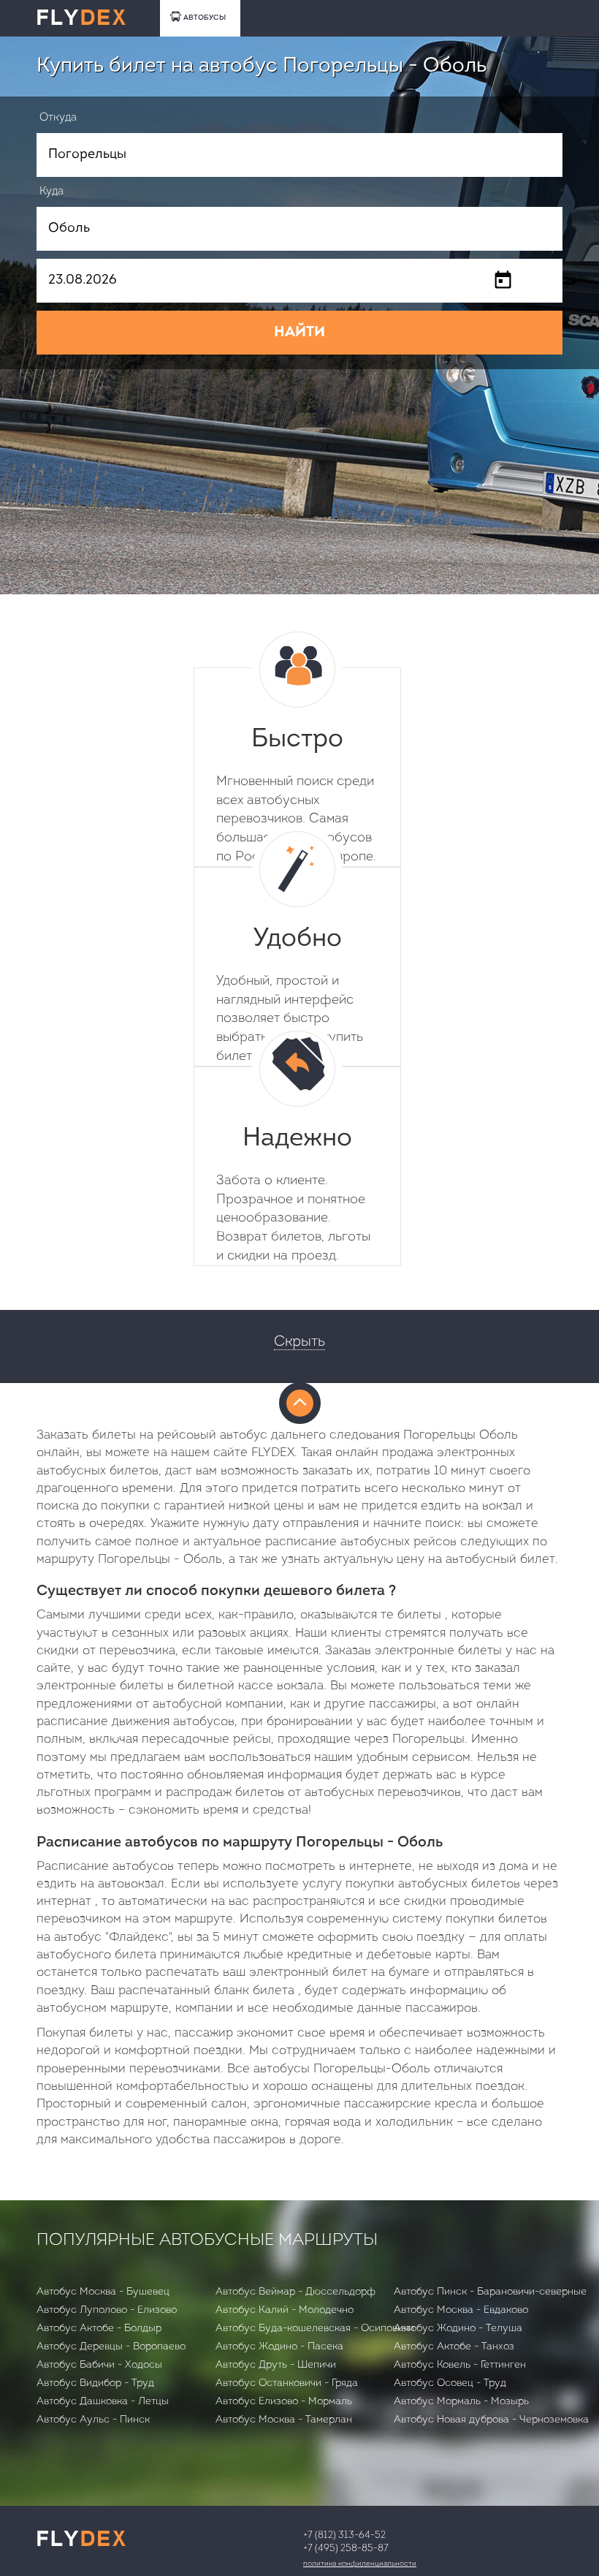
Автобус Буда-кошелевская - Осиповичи (315, 2329)
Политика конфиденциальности (360, 2564)
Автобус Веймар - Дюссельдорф (295, 2292)
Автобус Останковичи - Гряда (287, 2383)
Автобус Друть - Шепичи (276, 2365)
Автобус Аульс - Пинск (93, 2420)
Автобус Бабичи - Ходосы (99, 2365)
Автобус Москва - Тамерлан (284, 2420)
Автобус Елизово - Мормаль (284, 2402)
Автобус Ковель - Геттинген (460, 2365)
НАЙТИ (299, 333)
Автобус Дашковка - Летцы (103, 2402)
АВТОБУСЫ (205, 18)
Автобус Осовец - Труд (450, 2383)
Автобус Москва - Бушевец (103, 2292)
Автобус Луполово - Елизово (107, 2310)
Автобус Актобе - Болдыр (99, 2329)
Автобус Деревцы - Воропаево (111, 2347)
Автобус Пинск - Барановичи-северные (490, 2292)
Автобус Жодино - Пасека (279, 2347)
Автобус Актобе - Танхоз (454, 2347)
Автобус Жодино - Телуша (458, 2329)
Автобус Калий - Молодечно (285, 2310)
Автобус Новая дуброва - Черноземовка (491, 2420)
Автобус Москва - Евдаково (461, 2310)
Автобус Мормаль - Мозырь (461, 2402)
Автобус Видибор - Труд (95, 2383)
